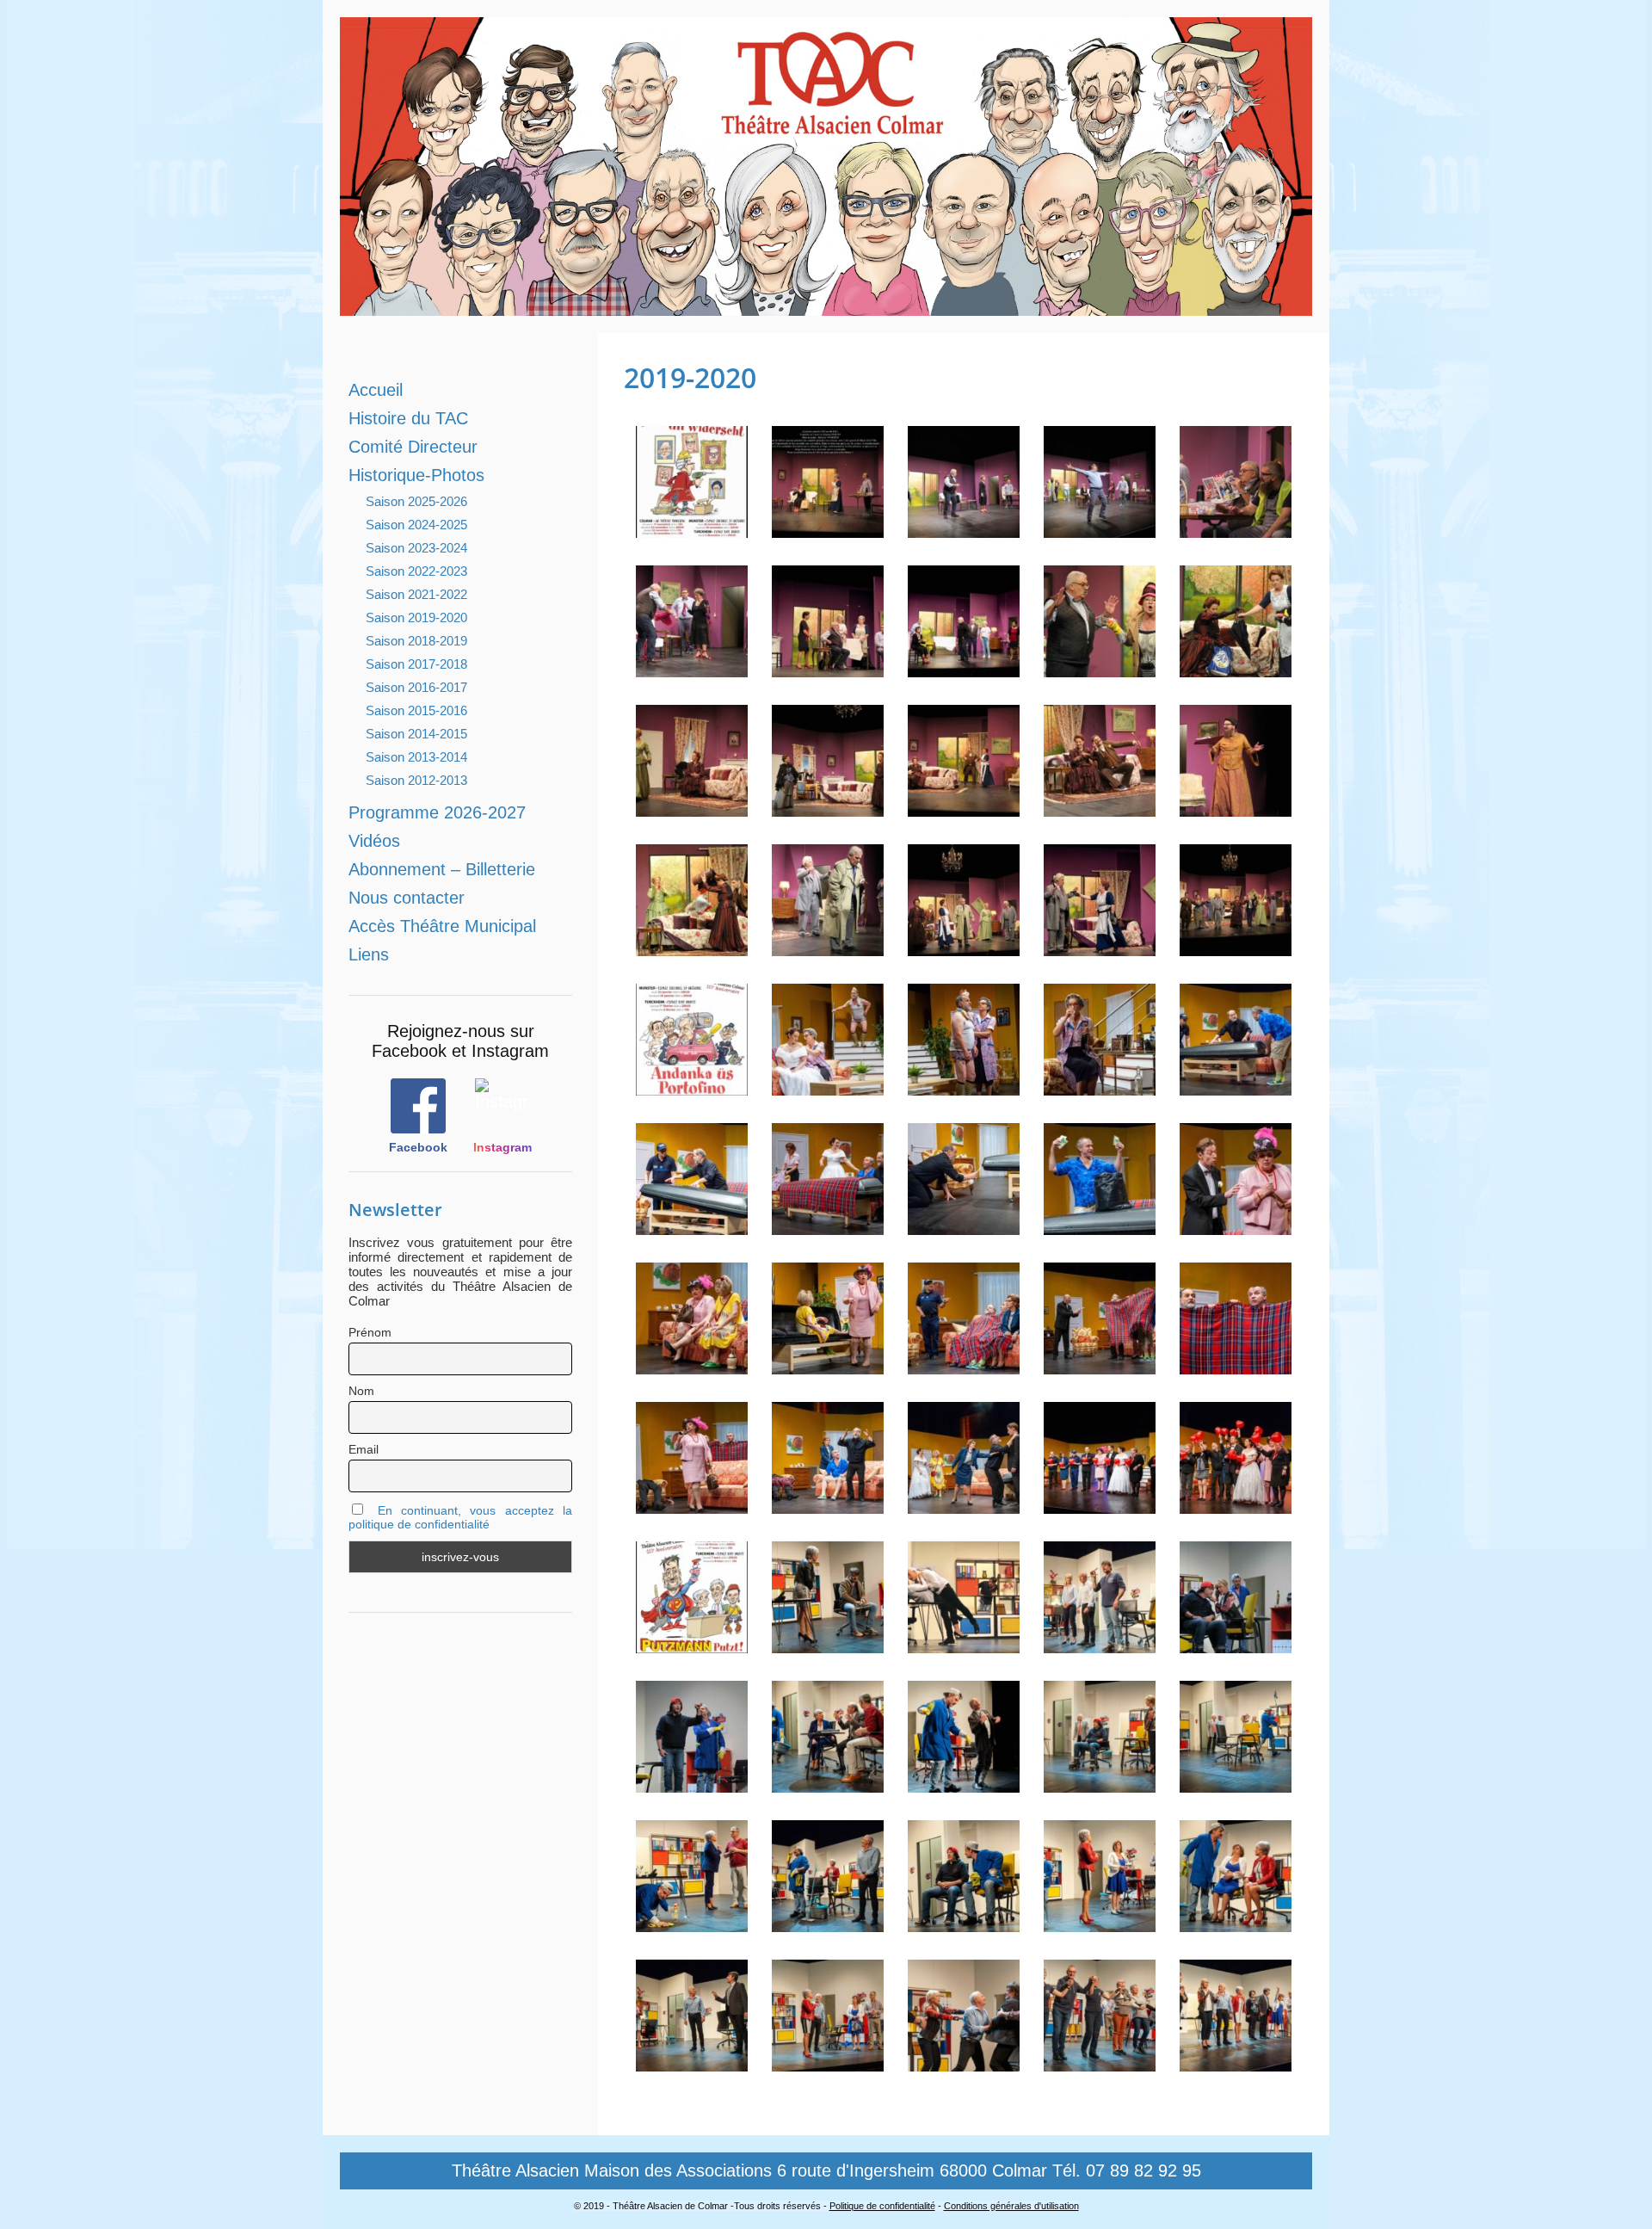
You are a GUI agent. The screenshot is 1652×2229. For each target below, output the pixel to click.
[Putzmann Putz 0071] (1100, 1784)
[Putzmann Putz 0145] (1236, 2063)
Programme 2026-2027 (437, 812)
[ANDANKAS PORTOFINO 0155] (1100, 1506)
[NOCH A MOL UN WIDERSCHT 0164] (1236, 948)
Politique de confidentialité (882, 2206)
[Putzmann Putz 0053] (828, 1784)
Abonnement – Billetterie (442, 869)
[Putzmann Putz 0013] (828, 1645)
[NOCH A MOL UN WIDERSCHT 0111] (828, 809)
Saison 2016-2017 (416, 687)
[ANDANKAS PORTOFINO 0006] (964, 1087)
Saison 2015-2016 (416, 710)
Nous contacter (407, 898)
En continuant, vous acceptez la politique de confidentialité (460, 1517)
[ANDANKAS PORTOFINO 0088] (828, 1366)
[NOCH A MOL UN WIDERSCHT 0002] (828, 530)
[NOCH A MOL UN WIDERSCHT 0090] (1100, 669)
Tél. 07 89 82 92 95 (1127, 2170)
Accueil (376, 390)
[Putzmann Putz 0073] (1236, 1784)
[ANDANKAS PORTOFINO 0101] (964, 1366)
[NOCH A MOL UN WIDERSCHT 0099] (1236, 669)
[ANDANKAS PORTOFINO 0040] (964, 1227)
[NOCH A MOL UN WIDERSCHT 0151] (828, 948)
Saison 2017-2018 (416, 664)
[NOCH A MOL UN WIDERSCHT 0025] (1100, 530)
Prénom (370, 1332)
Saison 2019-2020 (416, 617)
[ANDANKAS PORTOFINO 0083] (692, 1366)
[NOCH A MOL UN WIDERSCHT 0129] (1236, 809)
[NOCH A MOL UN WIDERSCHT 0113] (964, 809)
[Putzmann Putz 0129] (692, 2063)
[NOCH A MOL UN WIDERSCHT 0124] (1100, 809)
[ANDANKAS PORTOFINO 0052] (1100, 1227)
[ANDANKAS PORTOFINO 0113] (1236, 1366)
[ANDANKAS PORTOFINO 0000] (692, 1087)
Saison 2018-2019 (416, 641)
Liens (369, 954)
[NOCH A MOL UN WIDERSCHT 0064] (828, 669)
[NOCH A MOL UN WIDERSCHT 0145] (692, 948)
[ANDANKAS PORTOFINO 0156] (1236, 1506)
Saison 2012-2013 (416, 780)
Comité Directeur (413, 447)
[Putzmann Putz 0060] (964, 1784)
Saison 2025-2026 (416, 501)
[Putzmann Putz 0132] (828, 2063)
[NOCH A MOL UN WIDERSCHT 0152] (964, 948)
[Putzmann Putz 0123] (1236, 1924)
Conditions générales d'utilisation (1011, 2206)
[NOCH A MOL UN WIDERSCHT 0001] (692, 530)
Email (364, 1449)
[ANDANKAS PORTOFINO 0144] (964, 1506)
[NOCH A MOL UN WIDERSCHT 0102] (692, 809)
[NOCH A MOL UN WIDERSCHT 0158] (1100, 948)
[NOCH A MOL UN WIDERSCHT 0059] (692, 669)
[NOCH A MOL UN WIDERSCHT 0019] (964, 530)
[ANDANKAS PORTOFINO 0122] (692, 1506)
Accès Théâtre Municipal (442, 926)
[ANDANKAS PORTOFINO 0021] (1236, 1087)
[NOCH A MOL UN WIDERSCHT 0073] (964, 669)
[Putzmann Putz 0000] (692, 1645)
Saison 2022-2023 (416, 571)
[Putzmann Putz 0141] (1100, 2063)
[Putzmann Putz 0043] (1100, 1645)
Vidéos (374, 841)
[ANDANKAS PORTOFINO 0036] (828, 1227)
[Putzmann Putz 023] (964, 1645)
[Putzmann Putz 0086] (692, 1924)
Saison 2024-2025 (416, 525)
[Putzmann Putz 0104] (964, 1924)
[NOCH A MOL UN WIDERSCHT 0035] (1236, 530)
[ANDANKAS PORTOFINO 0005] (828, 1087)
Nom (361, 1391)
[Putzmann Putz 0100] (828, 1924)
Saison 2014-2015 (416, 734)
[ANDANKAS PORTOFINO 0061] (1236, 1227)
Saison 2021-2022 (416, 594)
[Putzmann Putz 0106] (1100, 1924)
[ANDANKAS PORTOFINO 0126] (828, 1506)
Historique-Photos (416, 475)
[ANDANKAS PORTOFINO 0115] (1100, 1366)
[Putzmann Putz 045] (1236, 1645)
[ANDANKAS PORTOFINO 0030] (692, 1227)
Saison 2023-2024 (416, 548)
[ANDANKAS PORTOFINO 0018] (1100, 1087)
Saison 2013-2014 (416, 757)
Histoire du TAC (408, 418)
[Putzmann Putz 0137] (964, 2063)
